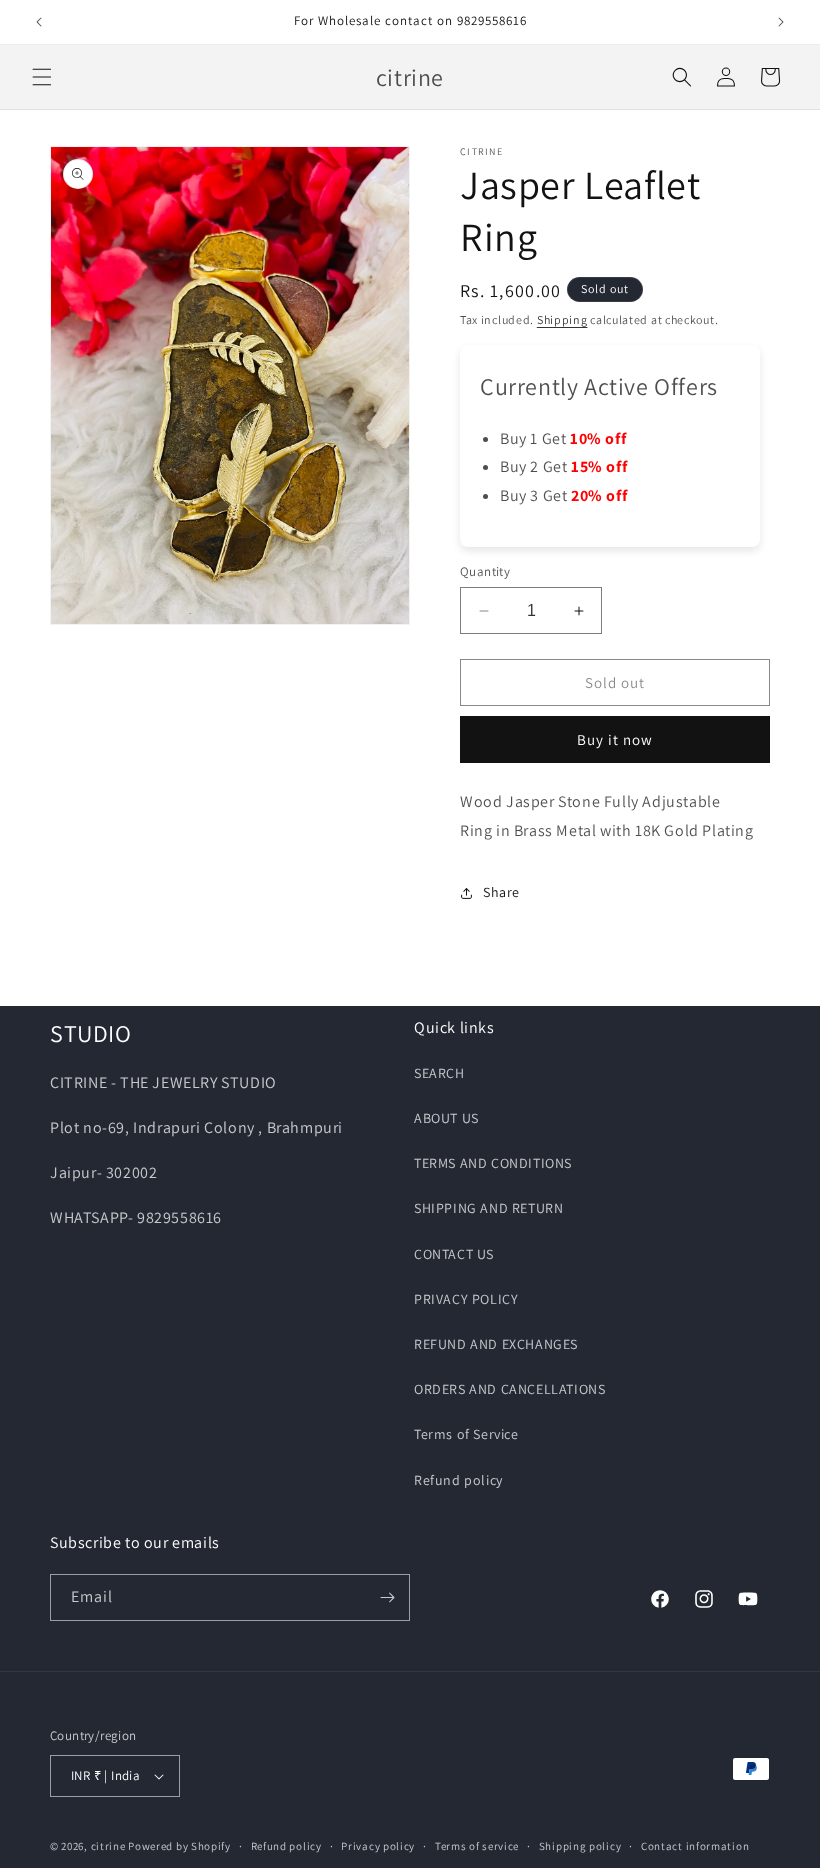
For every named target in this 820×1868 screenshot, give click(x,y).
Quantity (485, 571)
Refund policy (458, 1480)
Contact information (695, 1846)
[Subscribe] (387, 1597)
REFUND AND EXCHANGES (496, 1344)
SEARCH (439, 1073)
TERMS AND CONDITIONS (493, 1163)
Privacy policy (378, 1846)
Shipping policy (580, 1846)
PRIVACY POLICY (466, 1299)
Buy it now (615, 739)
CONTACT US (454, 1254)
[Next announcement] (781, 22)
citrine (108, 1846)
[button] (42, 77)
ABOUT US (446, 1118)
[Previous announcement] (39, 22)
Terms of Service (466, 1434)
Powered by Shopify (179, 1846)
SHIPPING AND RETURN (488, 1208)
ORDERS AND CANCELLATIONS (509, 1389)
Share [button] (501, 892)
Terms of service (477, 1846)
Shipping (562, 319)
